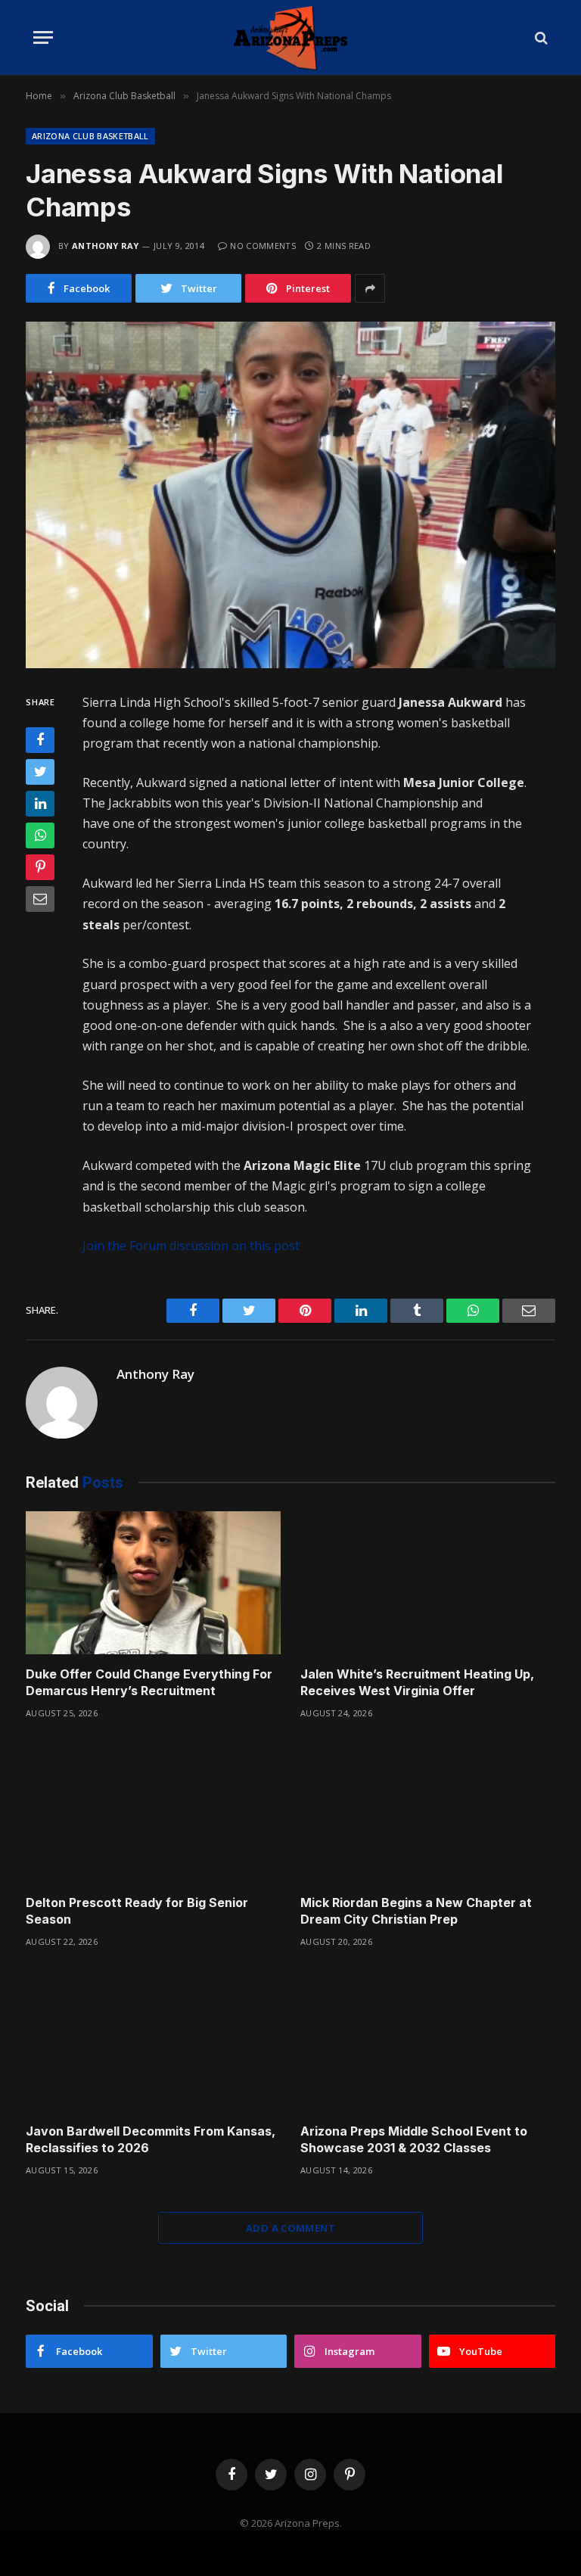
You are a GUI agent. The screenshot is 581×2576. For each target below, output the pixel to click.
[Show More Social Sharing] (370, 288)
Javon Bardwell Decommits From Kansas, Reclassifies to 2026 (151, 2139)
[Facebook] (40, 740)
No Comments (263, 246)
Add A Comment (290, 2228)
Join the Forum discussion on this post (191, 1246)
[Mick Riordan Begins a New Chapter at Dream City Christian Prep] (428, 1812)
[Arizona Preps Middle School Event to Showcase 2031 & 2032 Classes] (428, 2040)
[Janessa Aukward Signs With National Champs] (290, 495)
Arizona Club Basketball (90, 136)
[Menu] (43, 37)
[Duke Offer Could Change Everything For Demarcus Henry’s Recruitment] (153, 1583)
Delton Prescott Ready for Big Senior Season (137, 1911)
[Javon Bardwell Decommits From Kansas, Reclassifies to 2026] (153, 2040)
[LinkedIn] (40, 804)
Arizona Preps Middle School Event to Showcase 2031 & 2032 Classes (414, 2139)
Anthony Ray (106, 246)
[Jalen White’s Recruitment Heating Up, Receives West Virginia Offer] (428, 1583)
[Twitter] (40, 772)
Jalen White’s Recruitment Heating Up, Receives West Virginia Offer (417, 1682)
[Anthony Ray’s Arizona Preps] (290, 37)
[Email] (40, 899)
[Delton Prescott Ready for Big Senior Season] (153, 1812)
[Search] (540, 37)
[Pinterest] (40, 867)
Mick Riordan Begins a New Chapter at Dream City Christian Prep (416, 1911)
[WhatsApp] (40, 835)
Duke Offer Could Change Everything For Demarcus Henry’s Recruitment (149, 1682)
